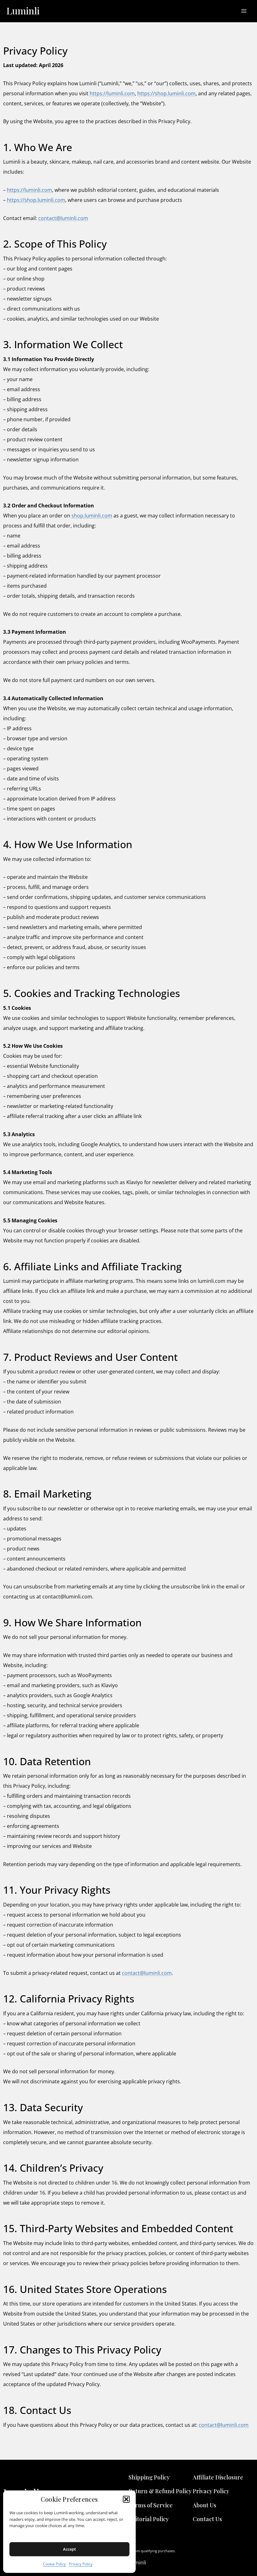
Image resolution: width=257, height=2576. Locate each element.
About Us (205, 2505)
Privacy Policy (81, 2564)
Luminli (23, 11)
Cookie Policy (54, 2564)
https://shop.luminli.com (166, 93)
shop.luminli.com (92, 516)
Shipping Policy (149, 2477)
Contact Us (207, 2519)
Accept (69, 2549)
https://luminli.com (112, 93)
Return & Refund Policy (160, 2491)
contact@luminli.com (63, 218)
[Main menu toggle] (244, 11)
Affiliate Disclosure (218, 2477)
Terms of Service (151, 2505)
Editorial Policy (149, 2519)
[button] (126, 2499)
